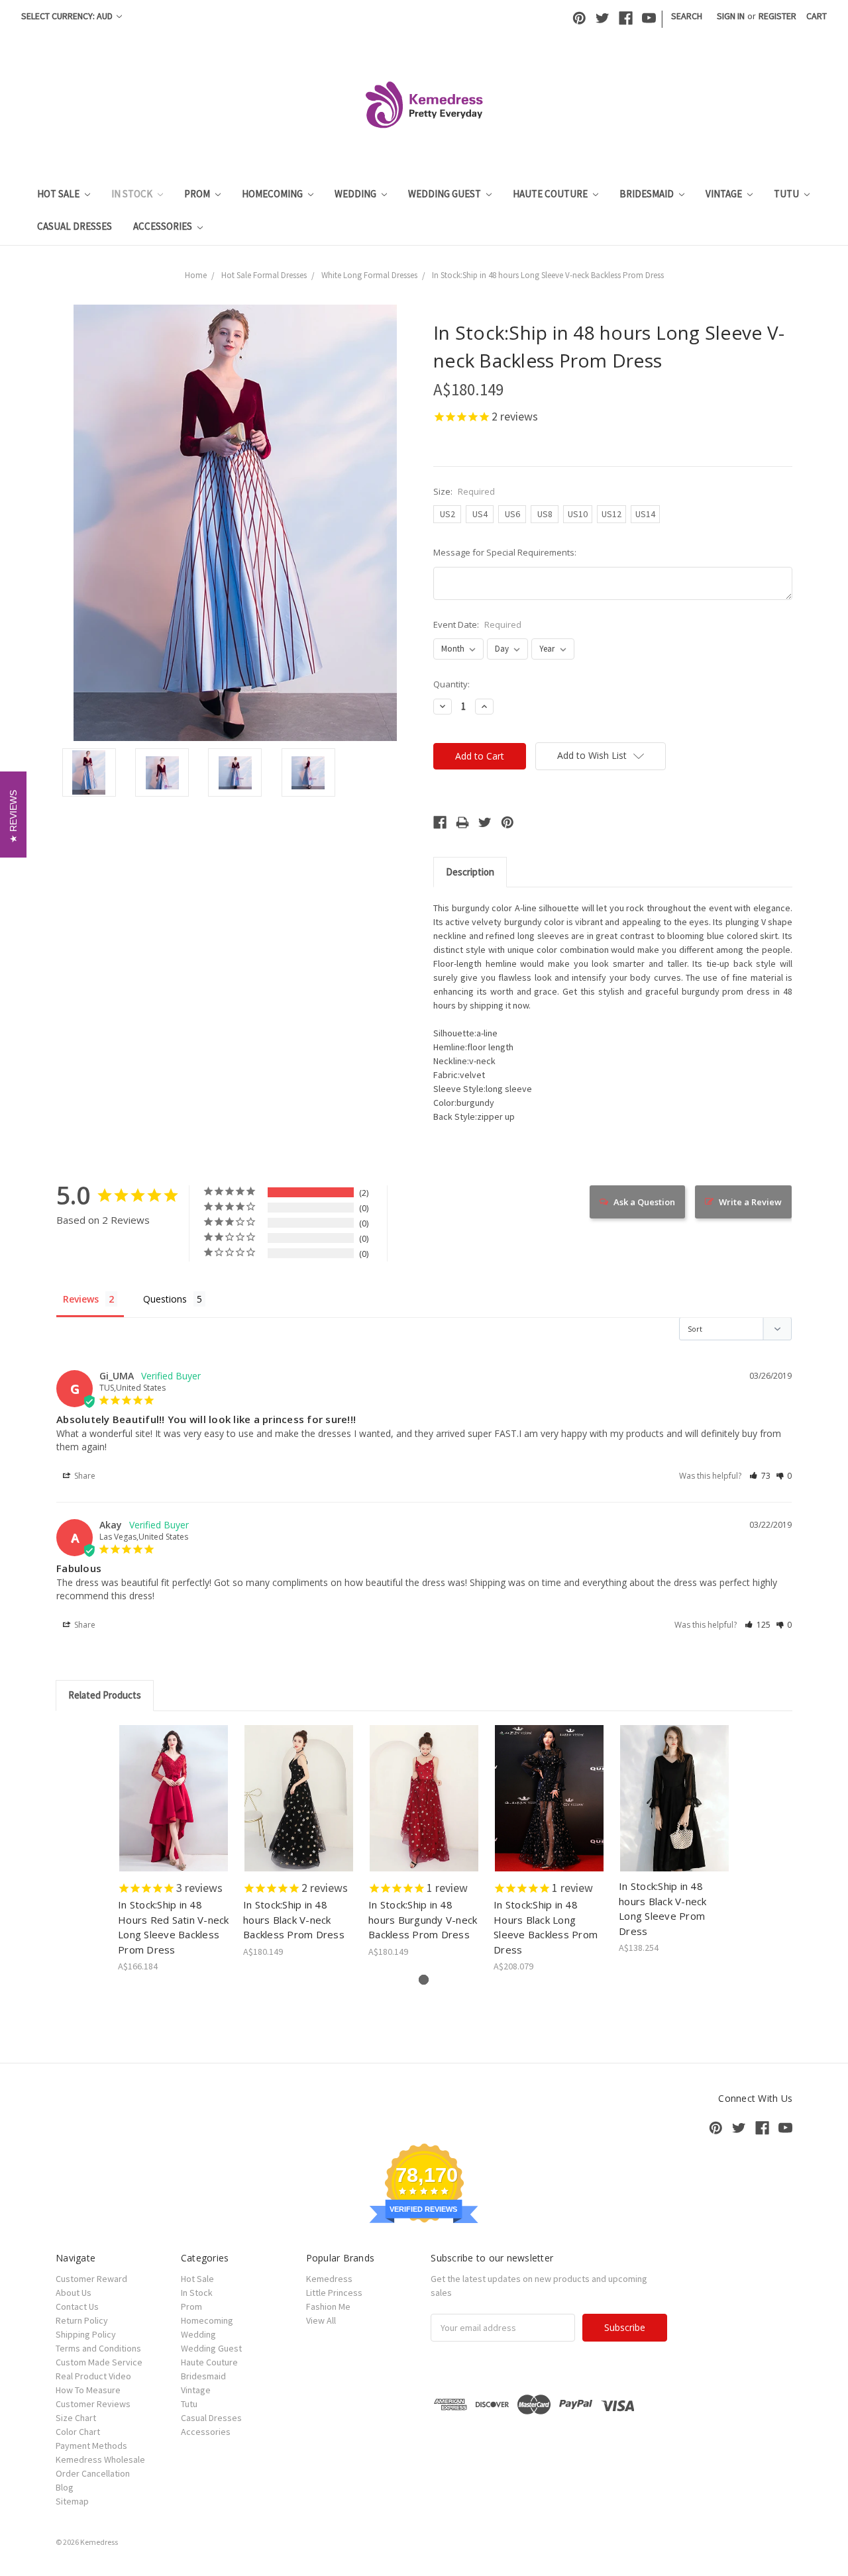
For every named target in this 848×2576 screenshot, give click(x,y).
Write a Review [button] (750, 1202)
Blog (65, 2487)
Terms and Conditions (98, 2348)
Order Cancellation (93, 2473)
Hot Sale (59, 194)
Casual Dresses (75, 226)
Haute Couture (551, 194)
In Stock (133, 194)
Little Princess (334, 2293)
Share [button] (84, 1476)
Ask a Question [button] (644, 1202)
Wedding (356, 194)
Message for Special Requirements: (505, 552)
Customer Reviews (93, 2404)
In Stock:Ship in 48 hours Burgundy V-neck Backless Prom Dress (423, 1919)
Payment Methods (91, 2446)
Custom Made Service (99, 2362)
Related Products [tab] (105, 1695)
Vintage (725, 194)
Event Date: (477, 624)
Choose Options (174, 1810)
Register (777, 16)
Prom (198, 194)
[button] (760, 1476)
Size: (464, 491)
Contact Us (77, 2306)
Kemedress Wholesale (100, 2459)
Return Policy (82, 2320)
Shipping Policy (86, 2334)
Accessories (164, 226)
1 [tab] (424, 1980)
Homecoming (273, 194)
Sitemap (72, 2501)
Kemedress (329, 2279)
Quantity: (451, 684)
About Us (74, 2293)
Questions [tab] (165, 1299)
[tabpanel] (174, 1849)
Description (470, 872)
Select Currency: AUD (68, 16)
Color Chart (78, 2432)
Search (687, 16)
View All (321, 2320)
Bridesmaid (648, 194)
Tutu (787, 194)
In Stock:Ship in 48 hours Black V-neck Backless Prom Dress (294, 1919)
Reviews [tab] (81, 1299)
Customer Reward (91, 2279)
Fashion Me (328, 2306)
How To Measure (88, 2390)
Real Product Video (93, 2376)
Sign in (731, 16)
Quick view (174, 1787)
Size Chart (76, 2418)
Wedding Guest (446, 194)
